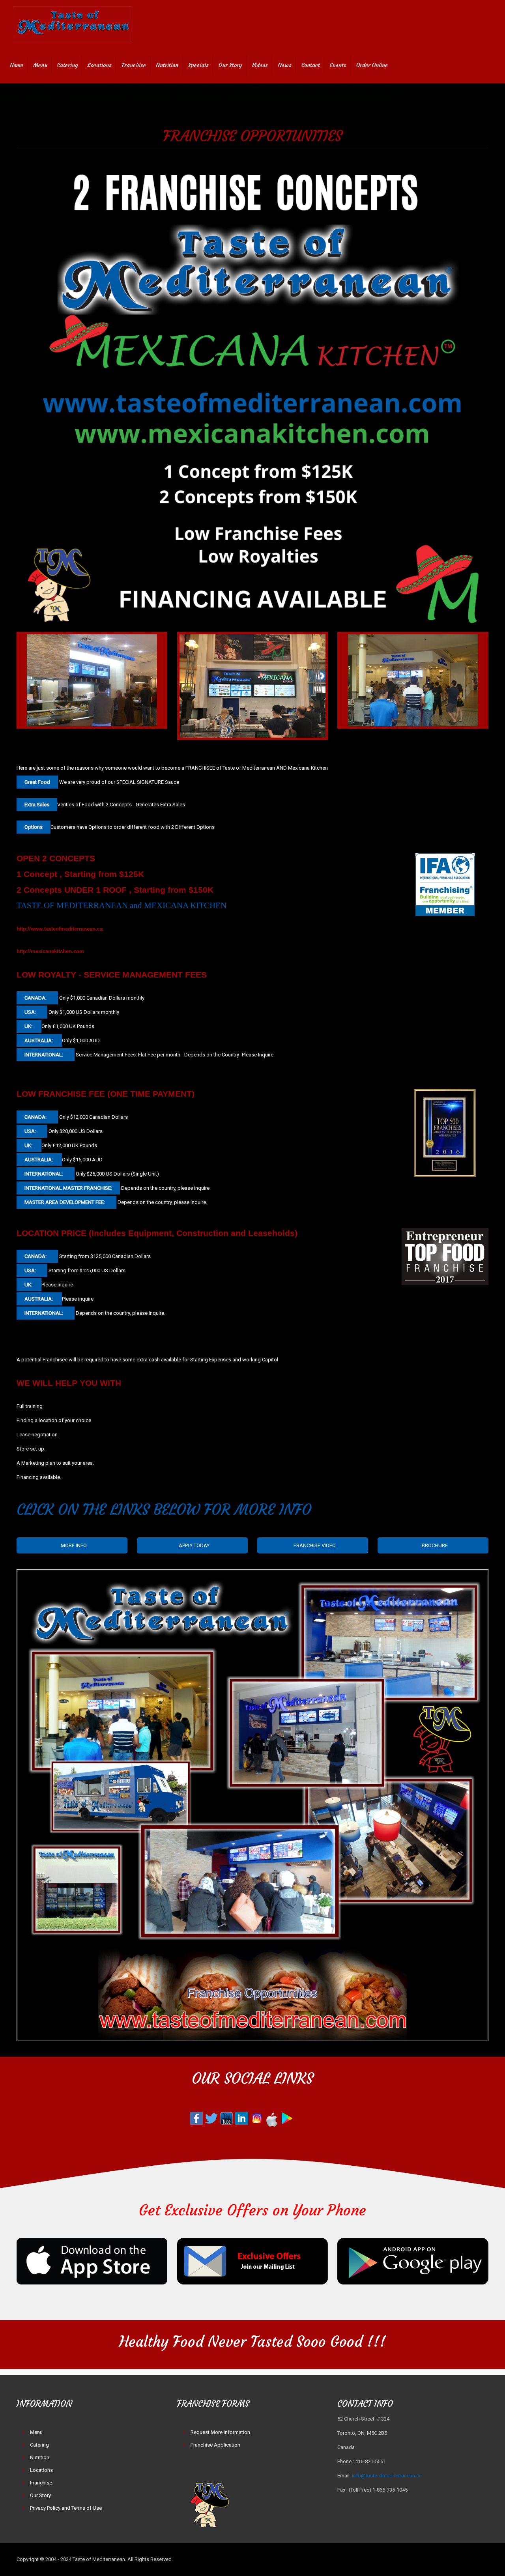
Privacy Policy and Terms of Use (66, 2508)
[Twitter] (428, 2559)
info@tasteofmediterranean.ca (387, 2476)
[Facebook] (417, 2559)
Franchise (41, 2483)
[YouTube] (439, 2559)
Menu (36, 2432)
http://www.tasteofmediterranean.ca (60, 929)
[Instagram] (460, 2559)
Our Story (40, 2495)
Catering (39, 2445)
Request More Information (220, 2432)
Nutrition (40, 2457)
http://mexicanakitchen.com (50, 951)
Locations (41, 2470)
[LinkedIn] (449, 2559)
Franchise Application (215, 2445)
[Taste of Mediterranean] (72, 24)
